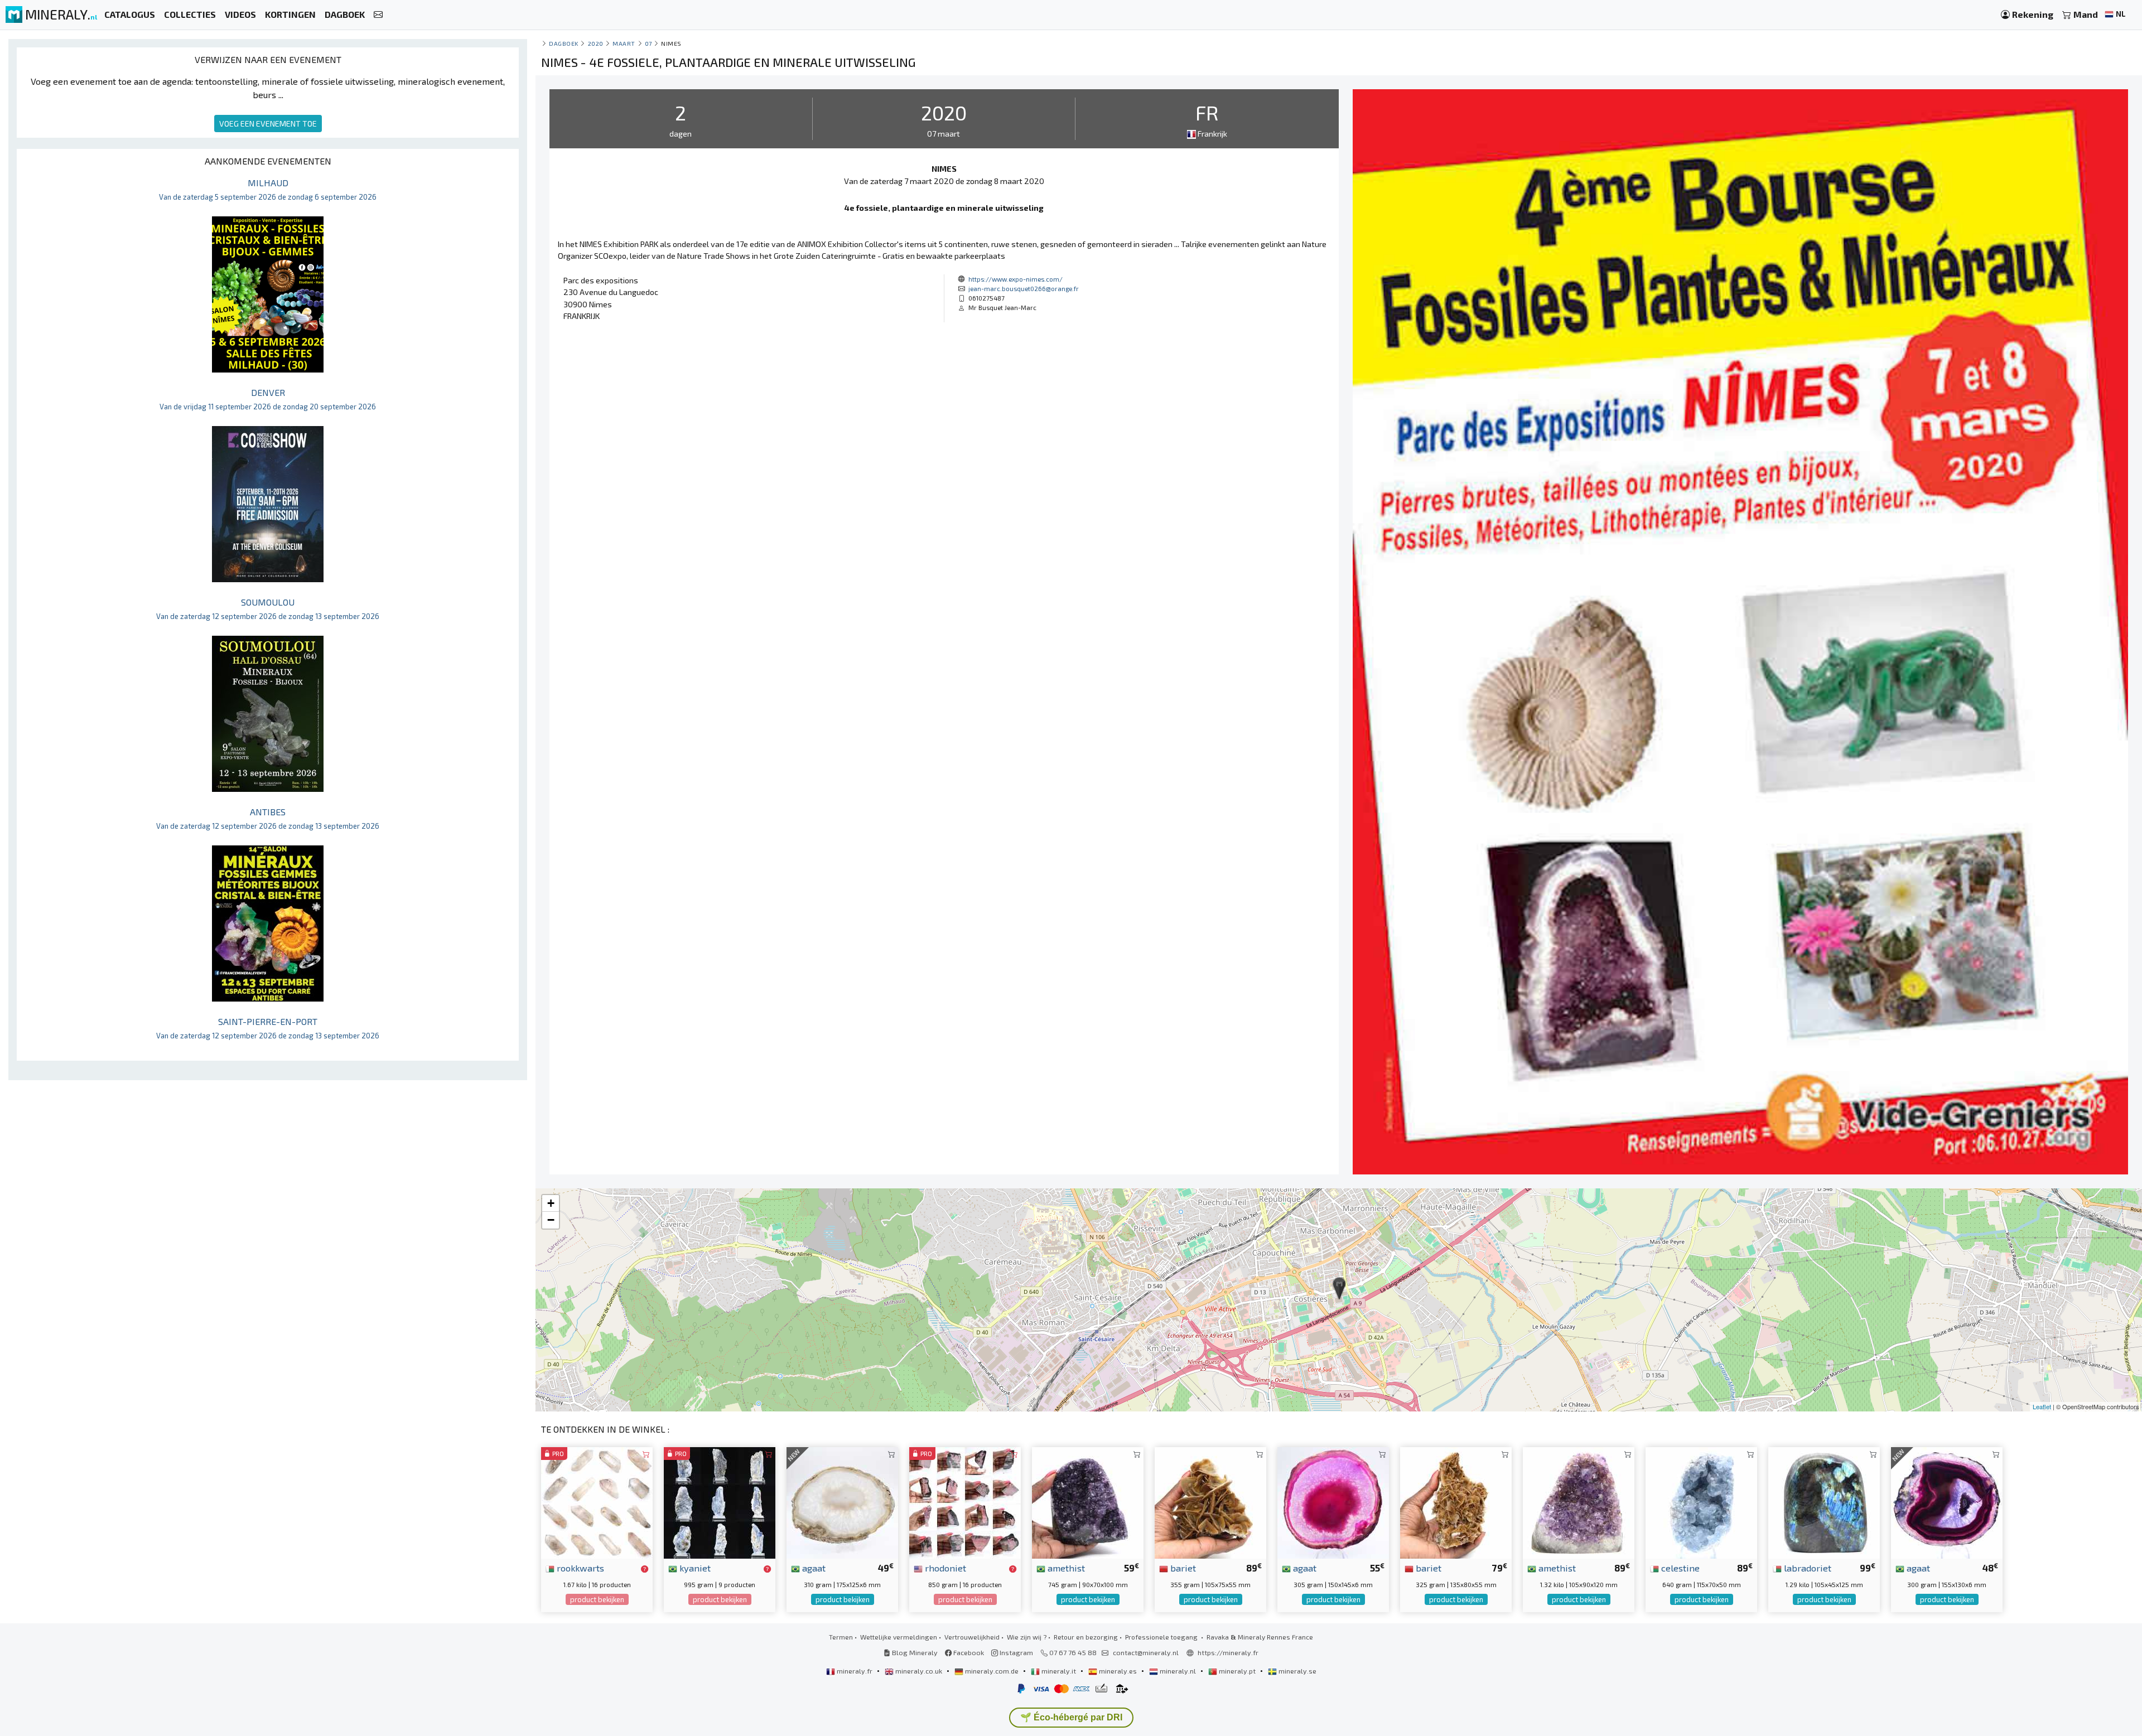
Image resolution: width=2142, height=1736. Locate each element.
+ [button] (551, 1203)
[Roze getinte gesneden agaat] (1333, 1502)
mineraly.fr (855, 1671)
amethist (1065, 1568)
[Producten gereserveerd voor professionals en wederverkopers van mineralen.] (645, 1569)
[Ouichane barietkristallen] (1210, 1502)
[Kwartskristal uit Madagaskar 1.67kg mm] (597, 1502)
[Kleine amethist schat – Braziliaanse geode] (1088, 1502)
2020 (596, 43)
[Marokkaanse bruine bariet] (1456, 1502)
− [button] (551, 1220)
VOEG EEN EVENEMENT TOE (268, 124)
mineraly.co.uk (919, 1671)
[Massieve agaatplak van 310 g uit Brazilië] (842, 1502)
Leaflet (2042, 1406)
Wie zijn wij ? (1027, 1637)
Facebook (968, 1652)
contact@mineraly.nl (1146, 1652)
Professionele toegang (1162, 1637)
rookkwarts (579, 1568)
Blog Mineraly (914, 1652)
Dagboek (564, 43)
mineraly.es (1118, 1671)
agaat (813, 1568)
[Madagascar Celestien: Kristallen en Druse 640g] (1701, 1502)
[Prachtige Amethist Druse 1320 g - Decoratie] (1579, 1502)
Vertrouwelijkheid (972, 1637)
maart (624, 43)
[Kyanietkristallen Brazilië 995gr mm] (720, 1502)
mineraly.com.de (992, 1671)
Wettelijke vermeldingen (899, 1637)
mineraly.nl (1178, 1671)
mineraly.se (1297, 1671)
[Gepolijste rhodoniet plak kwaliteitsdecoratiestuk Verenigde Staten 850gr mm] (965, 1502)
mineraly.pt (1237, 1671)
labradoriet (1806, 1568)
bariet (1182, 1568)
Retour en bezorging (1086, 1637)
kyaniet (694, 1568)
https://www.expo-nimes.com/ (1015, 279)
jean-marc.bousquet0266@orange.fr (1024, 288)
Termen (841, 1637)
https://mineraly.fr (1228, 1652)
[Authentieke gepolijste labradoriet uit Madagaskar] (1824, 1502)
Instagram (1015, 1652)
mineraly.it (1059, 1671)
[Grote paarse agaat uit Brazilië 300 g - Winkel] (1947, 1502)
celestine (1679, 1568)
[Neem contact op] (378, 15)
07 (648, 43)
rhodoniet (944, 1568)
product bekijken (597, 1599)
